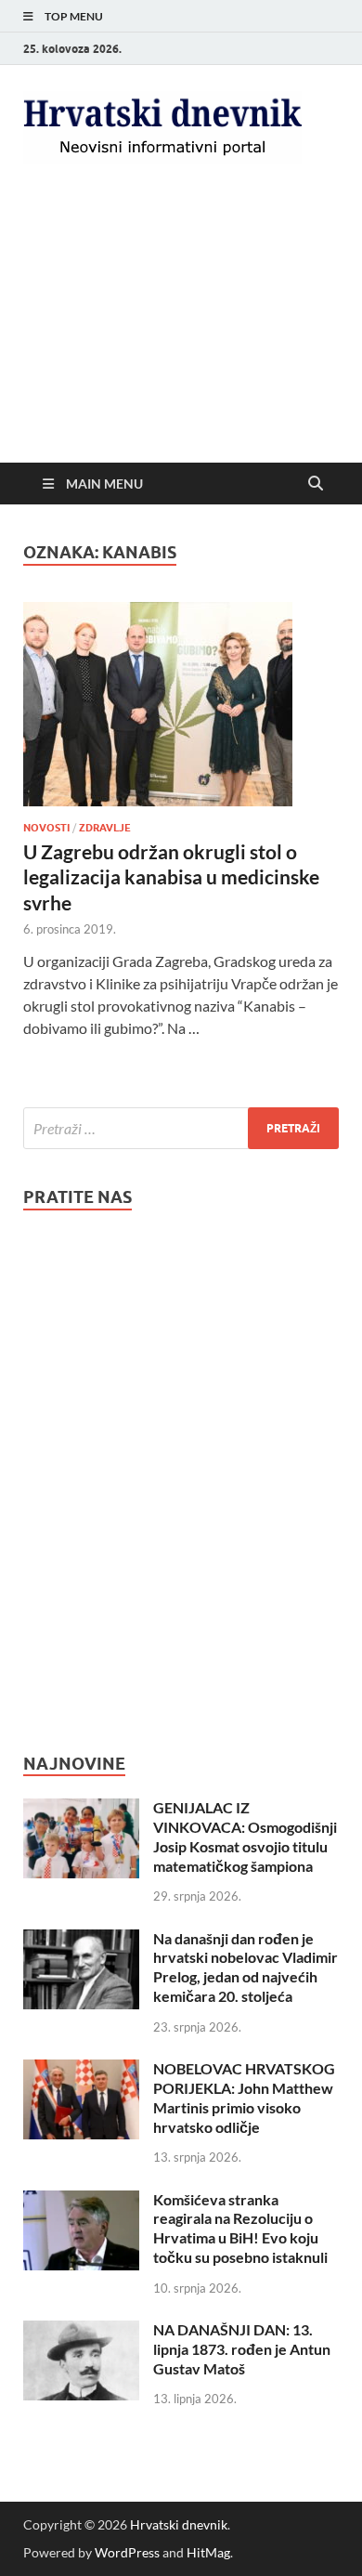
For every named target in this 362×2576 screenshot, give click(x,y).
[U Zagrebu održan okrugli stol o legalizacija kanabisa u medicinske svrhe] (181, 704)
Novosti (46, 828)
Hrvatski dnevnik (179, 2524)
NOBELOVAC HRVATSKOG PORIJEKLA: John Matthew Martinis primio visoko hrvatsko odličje (244, 2097)
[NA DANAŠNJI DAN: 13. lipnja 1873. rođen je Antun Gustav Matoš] (81, 2331)
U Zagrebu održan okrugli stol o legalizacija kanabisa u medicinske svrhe (171, 877)
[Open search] (316, 484)
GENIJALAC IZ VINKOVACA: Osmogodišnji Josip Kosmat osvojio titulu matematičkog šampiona (245, 1836)
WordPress (127, 2552)
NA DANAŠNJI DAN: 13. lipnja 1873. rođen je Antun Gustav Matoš (242, 2349)
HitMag (208, 2552)
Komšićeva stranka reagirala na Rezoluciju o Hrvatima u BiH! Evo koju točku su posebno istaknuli (240, 2228)
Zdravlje (105, 828)
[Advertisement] (181, 329)
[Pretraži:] (181, 1128)
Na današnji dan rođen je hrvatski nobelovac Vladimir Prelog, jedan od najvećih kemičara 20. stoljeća (246, 1967)
